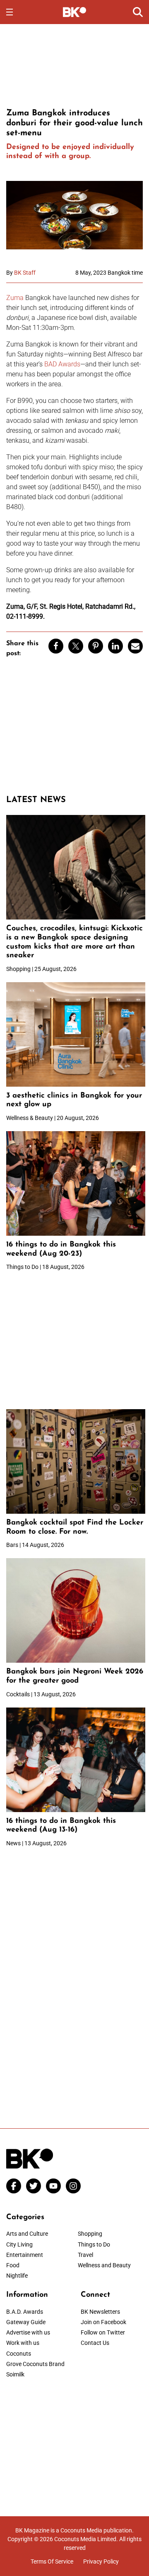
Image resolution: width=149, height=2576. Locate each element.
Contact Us (95, 2343)
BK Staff (25, 273)
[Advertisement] (74, 65)
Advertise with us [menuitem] (28, 2332)
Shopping (90, 2234)
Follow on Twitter (103, 2332)
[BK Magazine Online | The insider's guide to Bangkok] (75, 12)
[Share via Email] (135, 646)
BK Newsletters (100, 2312)
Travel (85, 2255)
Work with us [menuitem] (23, 2343)
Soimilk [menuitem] (15, 2374)
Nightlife (17, 2276)
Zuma (15, 298)
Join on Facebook (103, 2322)
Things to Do (94, 2244)
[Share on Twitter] (76, 646)
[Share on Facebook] (56, 646)
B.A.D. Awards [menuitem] (25, 2312)
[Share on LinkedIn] (115, 646)
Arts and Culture (27, 2234)
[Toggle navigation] (10, 12)
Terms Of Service (52, 2561)
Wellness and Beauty (104, 2265)
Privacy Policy (101, 2561)
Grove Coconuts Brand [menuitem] (35, 2364)
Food (13, 2265)
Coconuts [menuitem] (19, 2354)
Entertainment (25, 2255)
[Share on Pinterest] (96, 646)
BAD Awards (62, 364)
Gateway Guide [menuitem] (26, 2322)
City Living (19, 2244)
